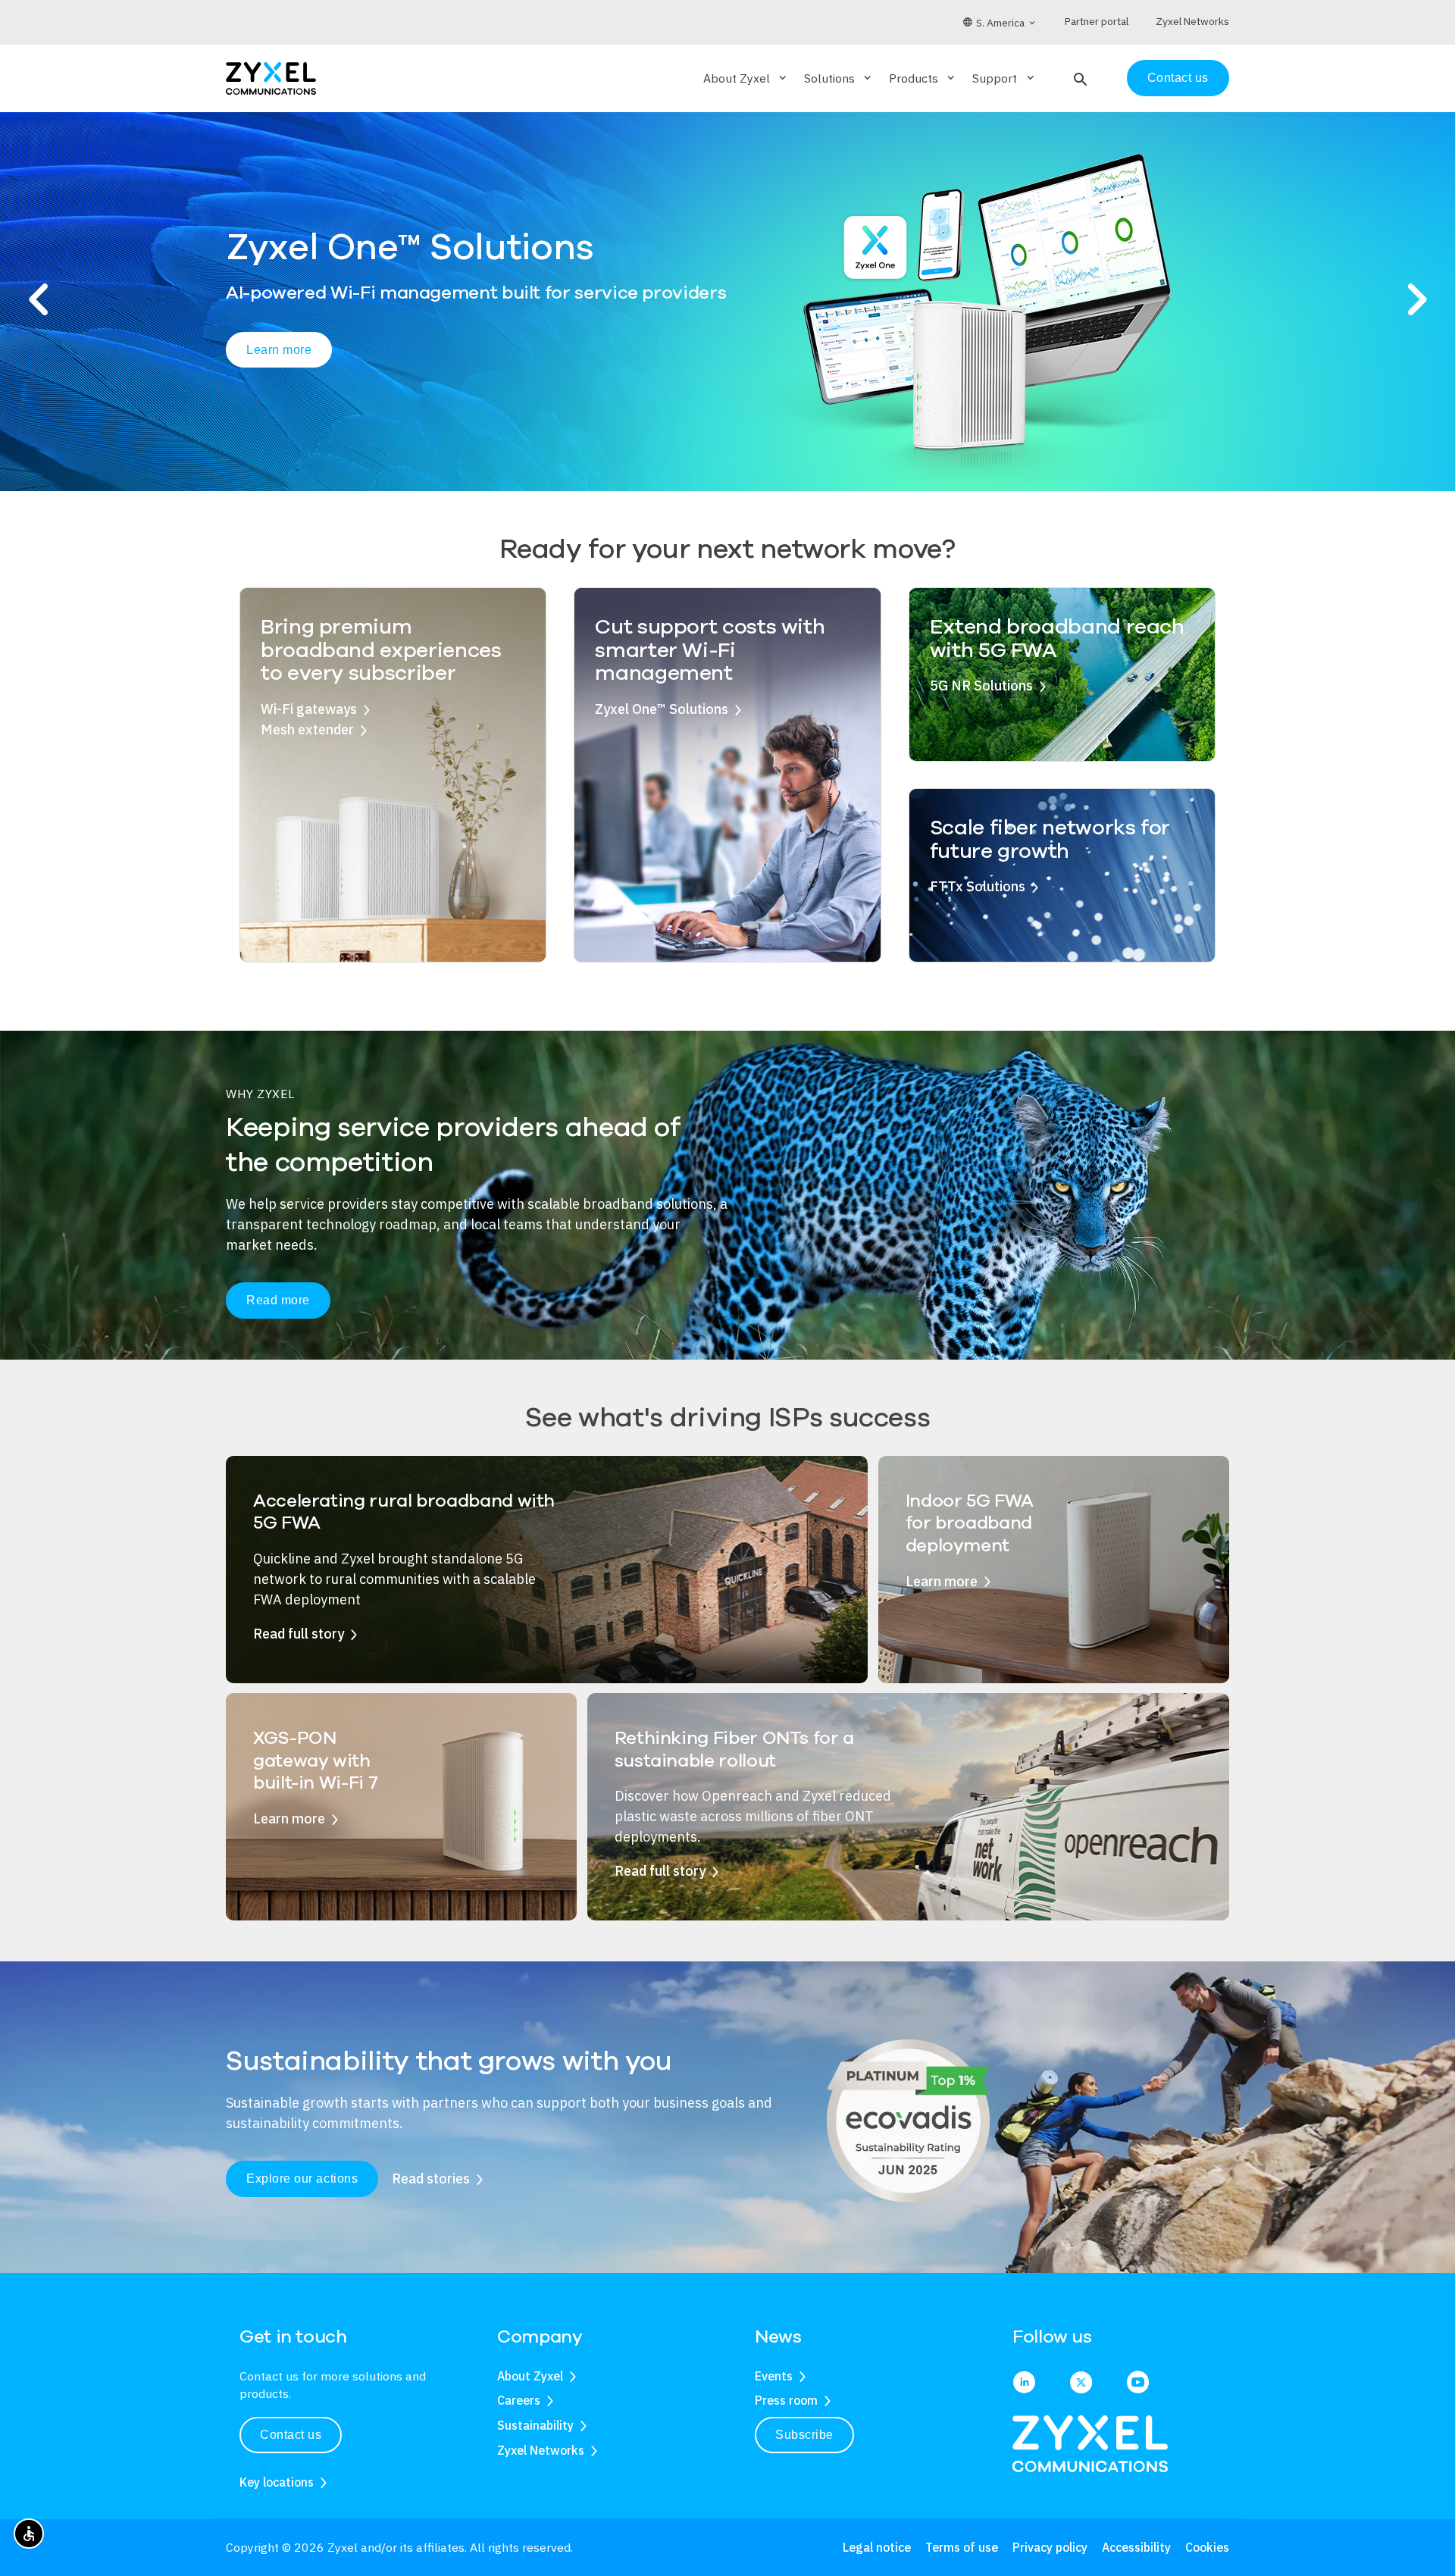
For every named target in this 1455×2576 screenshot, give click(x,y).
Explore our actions (302, 2178)
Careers (519, 2400)
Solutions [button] (839, 78)
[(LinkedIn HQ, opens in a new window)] (1024, 2384)
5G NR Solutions (981, 685)
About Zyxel (530, 2376)
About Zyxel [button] (746, 78)
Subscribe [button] (804, 2435)
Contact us (1178, 78)
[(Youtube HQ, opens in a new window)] (1138, 2384)
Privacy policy (1050, 2547)
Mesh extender (307, 729)
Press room (786, 2400)
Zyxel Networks (541, 2450)
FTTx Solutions (978, 886)
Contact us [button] (291, 2435)
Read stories (431, 2178)
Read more (278, 1300)
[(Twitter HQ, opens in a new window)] (1081, 2384)
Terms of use (962, 2547)
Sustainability (535, 2425)
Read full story (299, 1634)
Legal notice (877, 2547)
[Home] (271, 77)
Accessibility (1136, 2547)
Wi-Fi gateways (309, 709)
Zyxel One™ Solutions (662, 709)
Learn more (279, 369)
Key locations (277, 2482)
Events (774, 2376)
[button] (1079, 78)
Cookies (1207, 2547)
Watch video (412, 371)
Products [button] (923, 78)
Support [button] (1004, 78)
